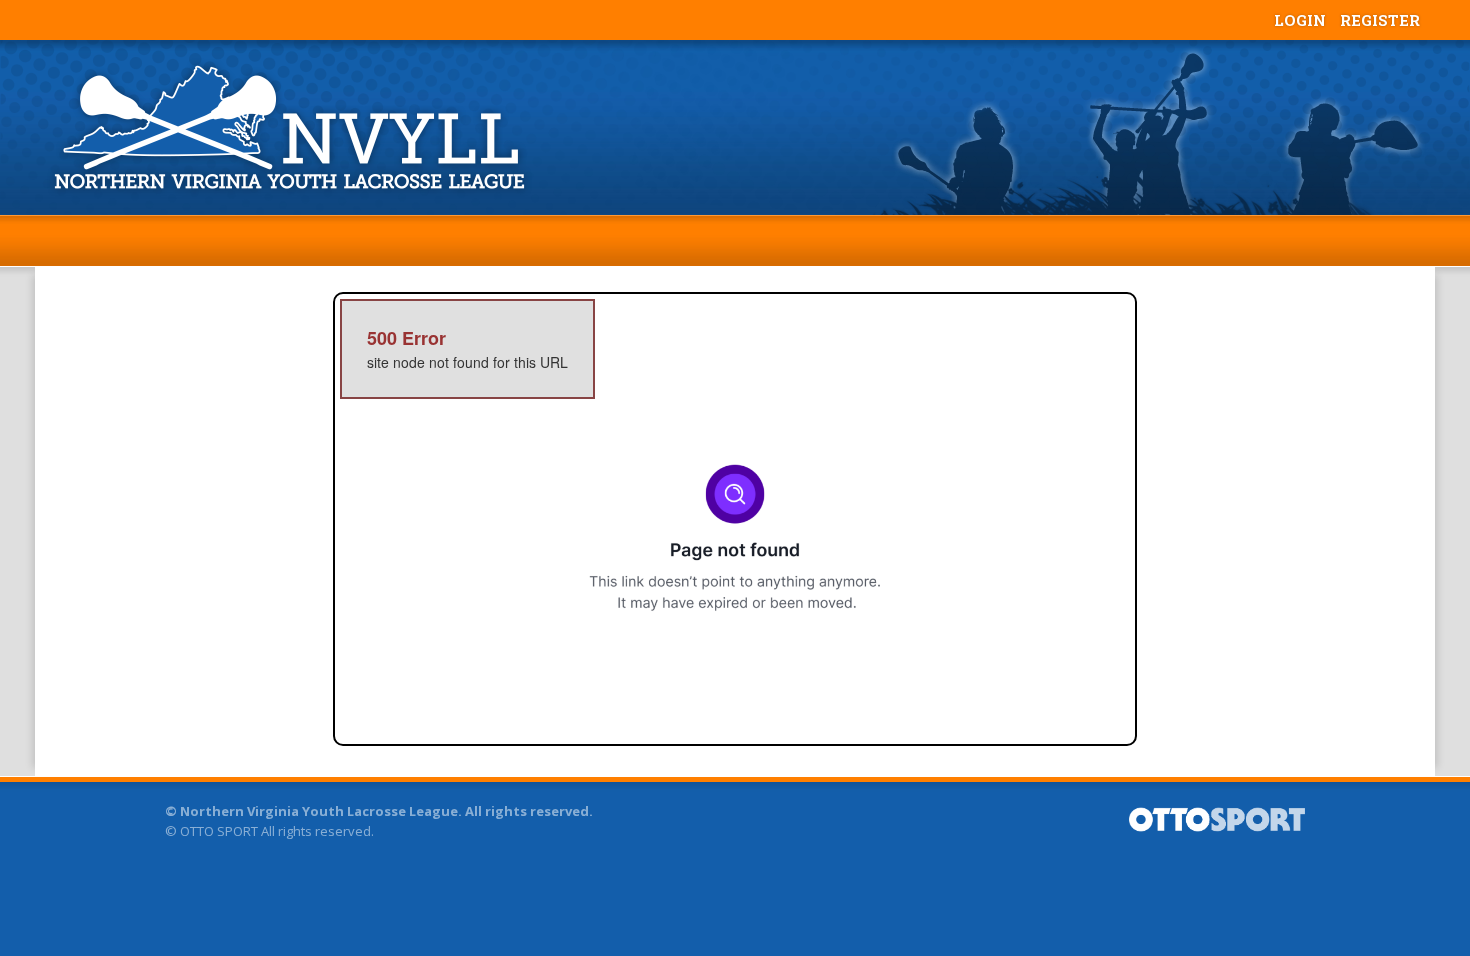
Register (1380, 20)
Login (1300, 20)
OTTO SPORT (219, 831)
